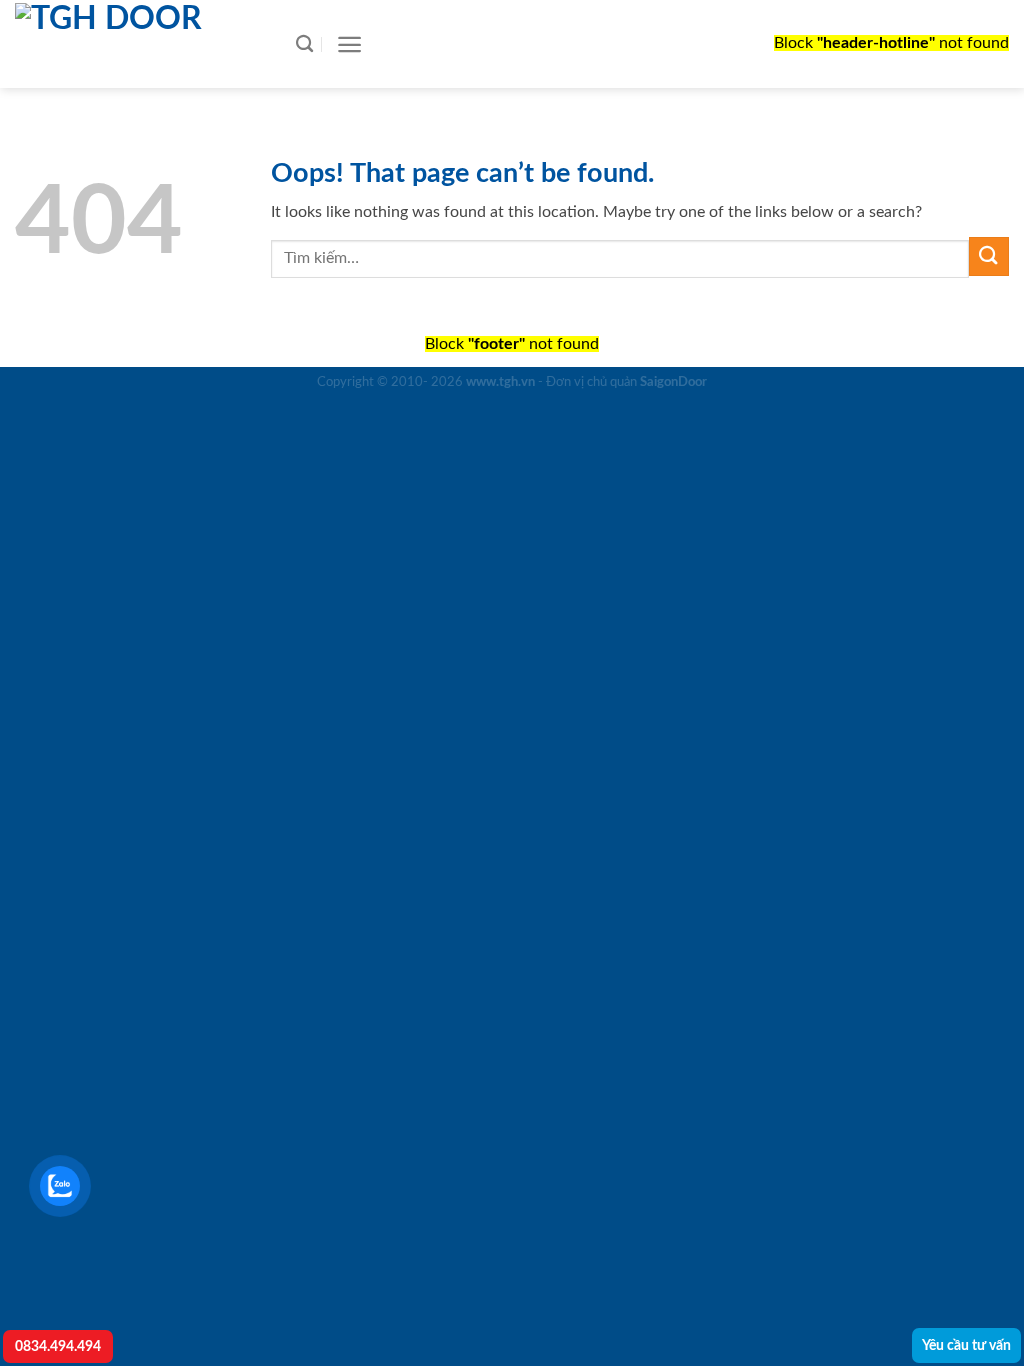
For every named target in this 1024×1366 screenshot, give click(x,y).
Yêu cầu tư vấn (966, 1345)
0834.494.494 (58, 1346)
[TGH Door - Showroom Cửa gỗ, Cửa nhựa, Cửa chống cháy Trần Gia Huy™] (135, 44)
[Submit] (989, 256)
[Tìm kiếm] (304, 44)
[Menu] (349, 44)
